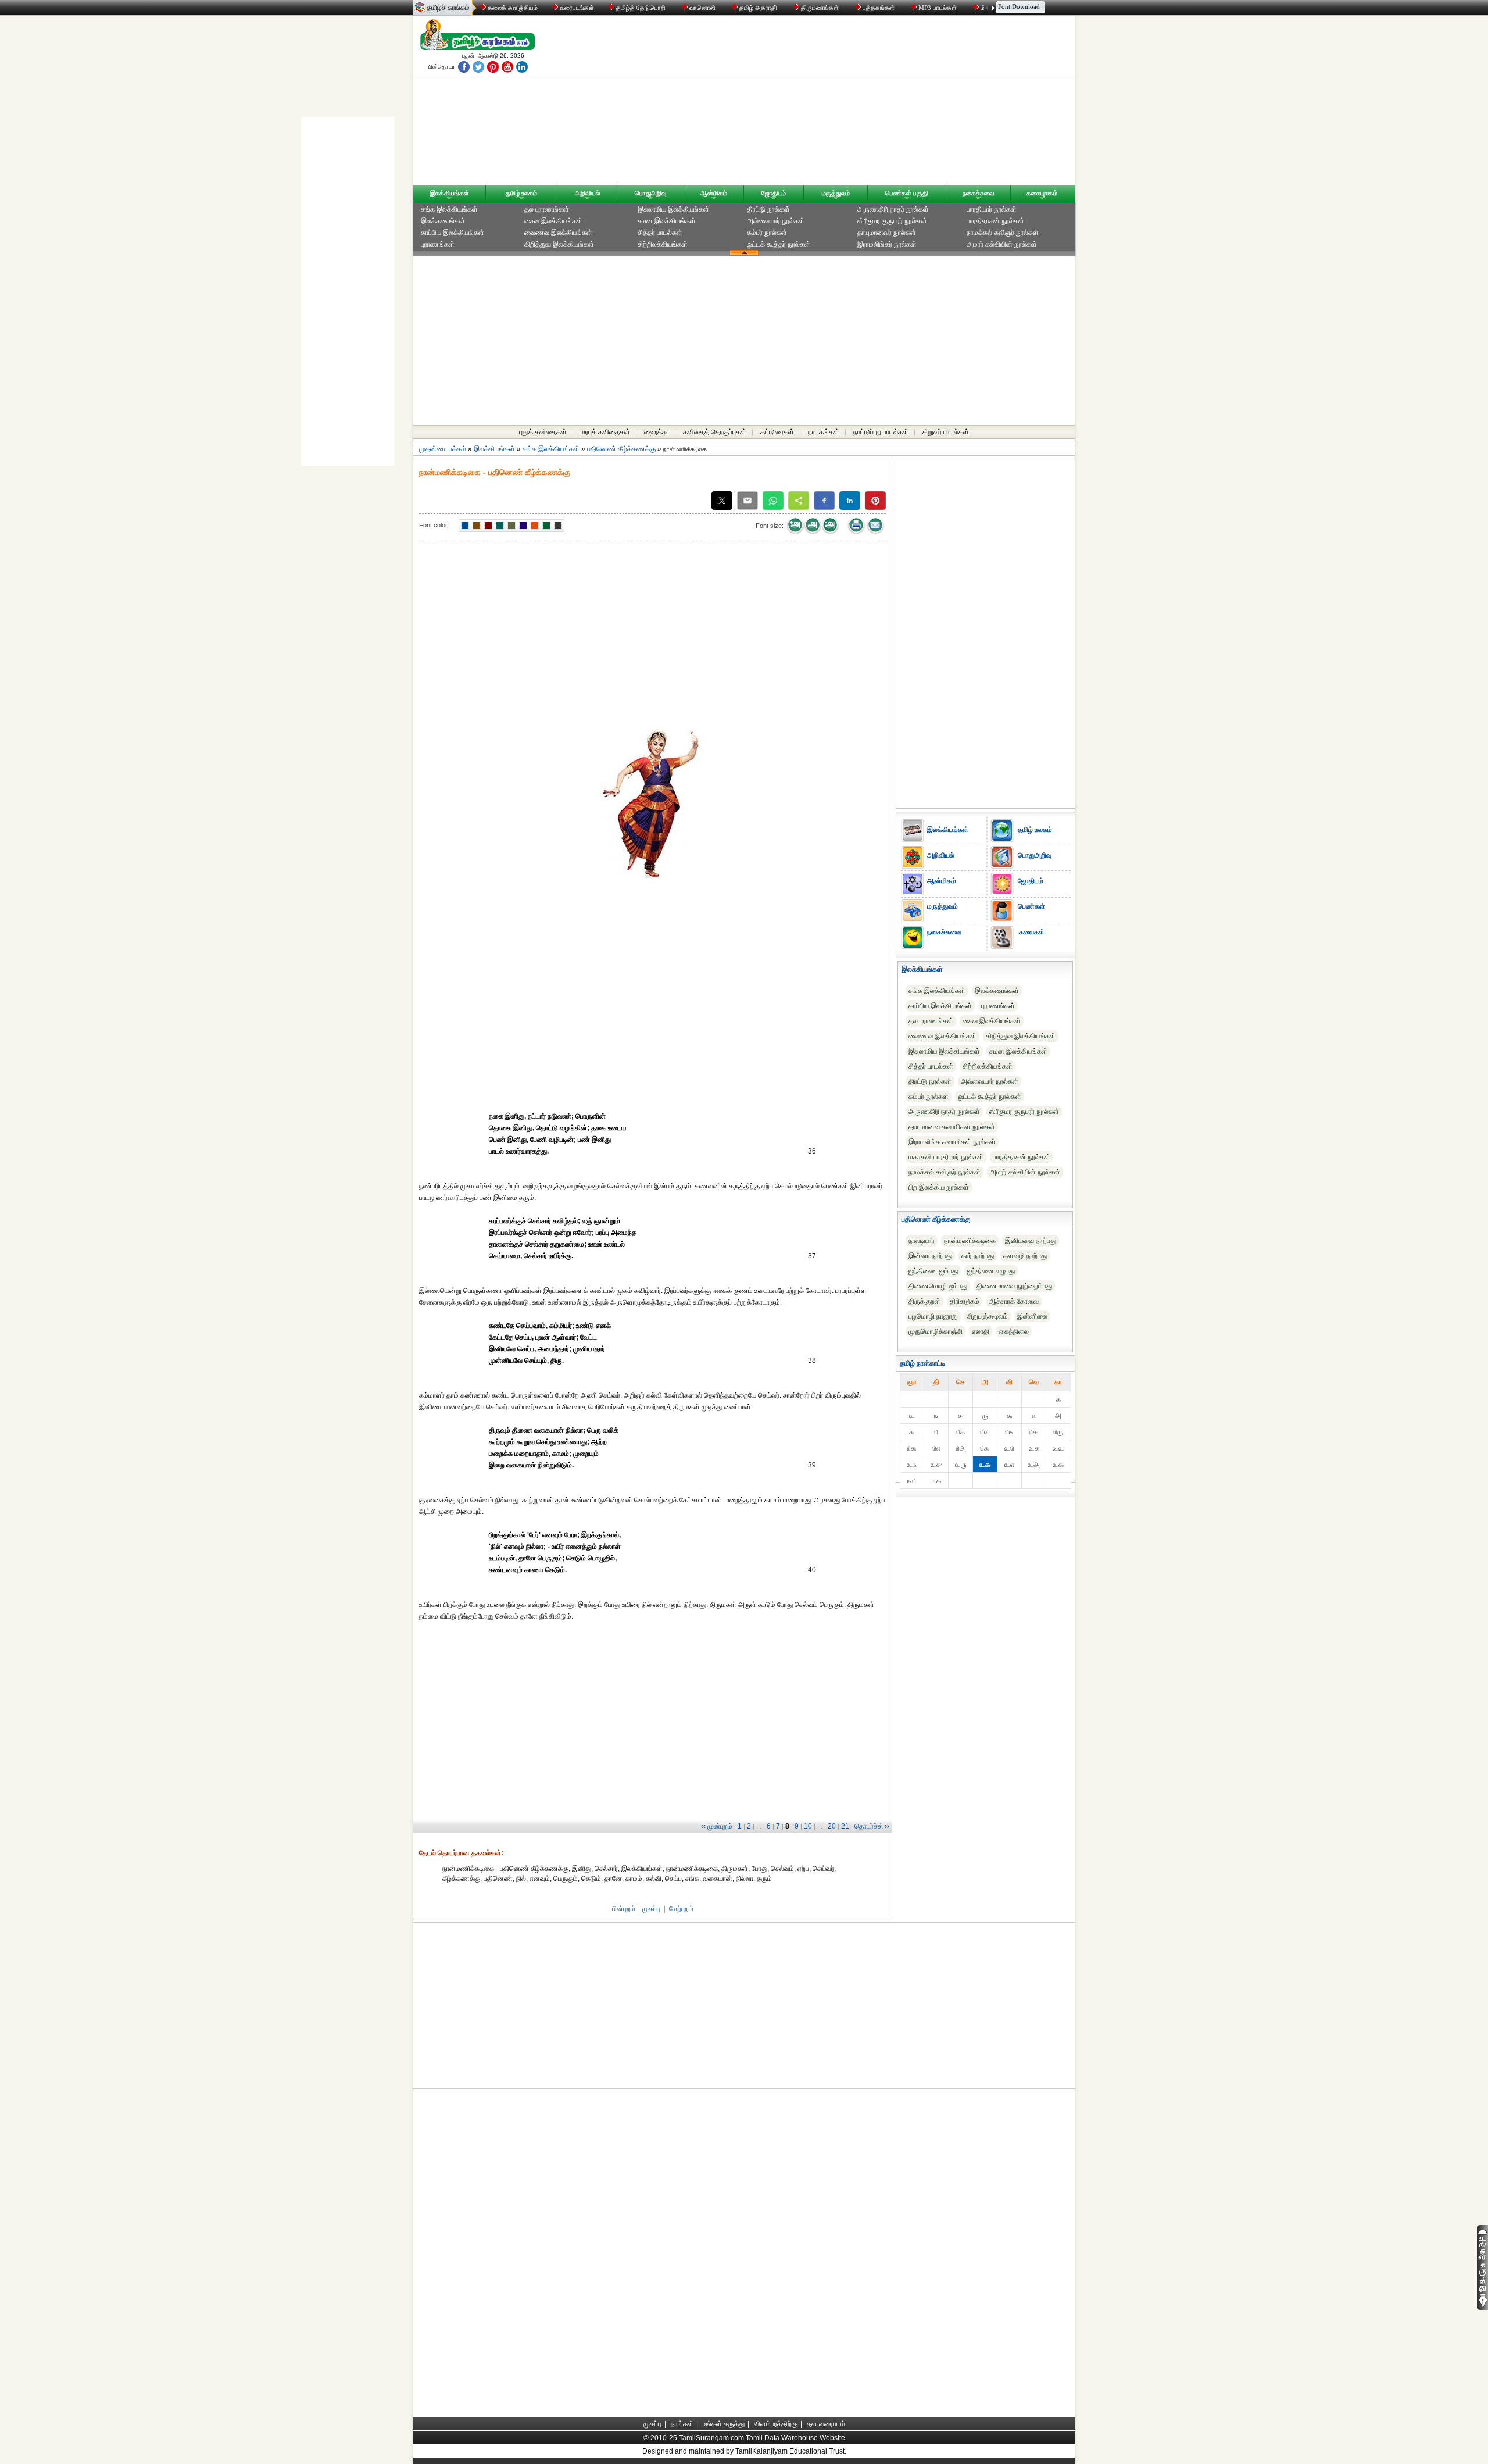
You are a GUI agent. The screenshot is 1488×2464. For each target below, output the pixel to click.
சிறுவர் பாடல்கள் (946, 432)
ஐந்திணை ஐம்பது (933, 1271)
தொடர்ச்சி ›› (872, 1826)
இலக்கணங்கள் (443, 221)
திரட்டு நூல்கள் (768, 209)
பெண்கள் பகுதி (907, 193)
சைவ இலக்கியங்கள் (553, 221)
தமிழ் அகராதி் (758, 8)
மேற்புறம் (681, 1909)
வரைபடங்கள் (576, 8)
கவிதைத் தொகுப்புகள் (715, 432)
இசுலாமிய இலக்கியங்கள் (673, 209)
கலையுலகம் (1042, 193)
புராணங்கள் (438, 244)
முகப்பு (651, 1909)
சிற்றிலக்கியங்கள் (663, 244)
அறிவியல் (587, 193)
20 (832, 1826)
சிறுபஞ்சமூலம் (988, 1316)
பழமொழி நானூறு (933, 1316)
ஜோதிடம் (774, 193)
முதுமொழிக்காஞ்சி (936, 1331)
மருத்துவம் (836, 193)
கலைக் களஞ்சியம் (512, 8)
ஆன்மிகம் (714, 193)
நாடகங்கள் (824, 432)
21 (845, 1826)
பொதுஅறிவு (650, 193)
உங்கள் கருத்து (724, 2424)
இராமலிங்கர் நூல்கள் (887, 244)
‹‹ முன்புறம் (717, 1826)
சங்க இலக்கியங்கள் (449, 209)
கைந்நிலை (1014, 1331)
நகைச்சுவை (978, 193)
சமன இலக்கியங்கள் (667, 221)
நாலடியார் (922, 1241)
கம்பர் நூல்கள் (767, 233)
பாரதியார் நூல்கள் (992, 209)
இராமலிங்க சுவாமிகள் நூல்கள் (952, 1142)
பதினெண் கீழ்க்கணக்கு (621, 449)
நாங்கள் (682, 2424)
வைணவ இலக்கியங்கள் (558, 233)
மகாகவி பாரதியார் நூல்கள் (946, 1157)
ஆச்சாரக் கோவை (1014, 1301)
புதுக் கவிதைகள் (543, 432)
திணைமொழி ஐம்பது (938, 1286)
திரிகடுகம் (965, 1301)
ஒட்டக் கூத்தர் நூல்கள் (779, 244)
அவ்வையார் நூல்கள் (776, 221)
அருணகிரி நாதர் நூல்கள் (893, 209)
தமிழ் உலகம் (521, 193)
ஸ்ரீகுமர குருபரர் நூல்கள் (892, 221)
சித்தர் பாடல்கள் (660, 233)
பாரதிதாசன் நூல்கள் (995, 221)
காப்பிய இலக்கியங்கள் (453, 233)
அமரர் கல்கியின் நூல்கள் (1002, 244)
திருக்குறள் (924, 1301)
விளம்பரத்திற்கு (776, 2424)
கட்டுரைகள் (777, 432)
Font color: (434, 525)
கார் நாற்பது (978, 1256)
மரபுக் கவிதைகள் (605, 432)
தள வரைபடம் (826, 2424)
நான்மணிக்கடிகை (970, 1241)
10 (808, 1826)
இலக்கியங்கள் (450, 193)
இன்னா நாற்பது (930, 1256)
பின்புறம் (624, 1909)
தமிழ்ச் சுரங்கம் (448, 8)
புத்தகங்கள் (879, 8)
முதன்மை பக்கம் (443, 449)
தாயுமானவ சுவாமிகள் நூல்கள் (952, 1127)
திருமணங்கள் (820, 8)
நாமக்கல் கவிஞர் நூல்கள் (1003, 233)
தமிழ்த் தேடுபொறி (641, 8)
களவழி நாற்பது (1025, 1256)
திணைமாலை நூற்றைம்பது (1014, 1286)
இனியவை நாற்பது (1031, 1241)
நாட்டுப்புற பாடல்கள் (881, 432)
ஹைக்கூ (657, 432)
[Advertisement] (855, 103)
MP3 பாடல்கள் (938, 8)
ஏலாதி (981, 1331)
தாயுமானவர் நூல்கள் (887, 233)
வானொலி (702, 8)
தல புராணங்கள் (547, 209)
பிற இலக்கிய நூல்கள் (939, 1187)
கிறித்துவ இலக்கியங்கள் (559, 244)
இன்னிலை (1032, 1316)
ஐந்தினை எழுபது (991, 1271)
